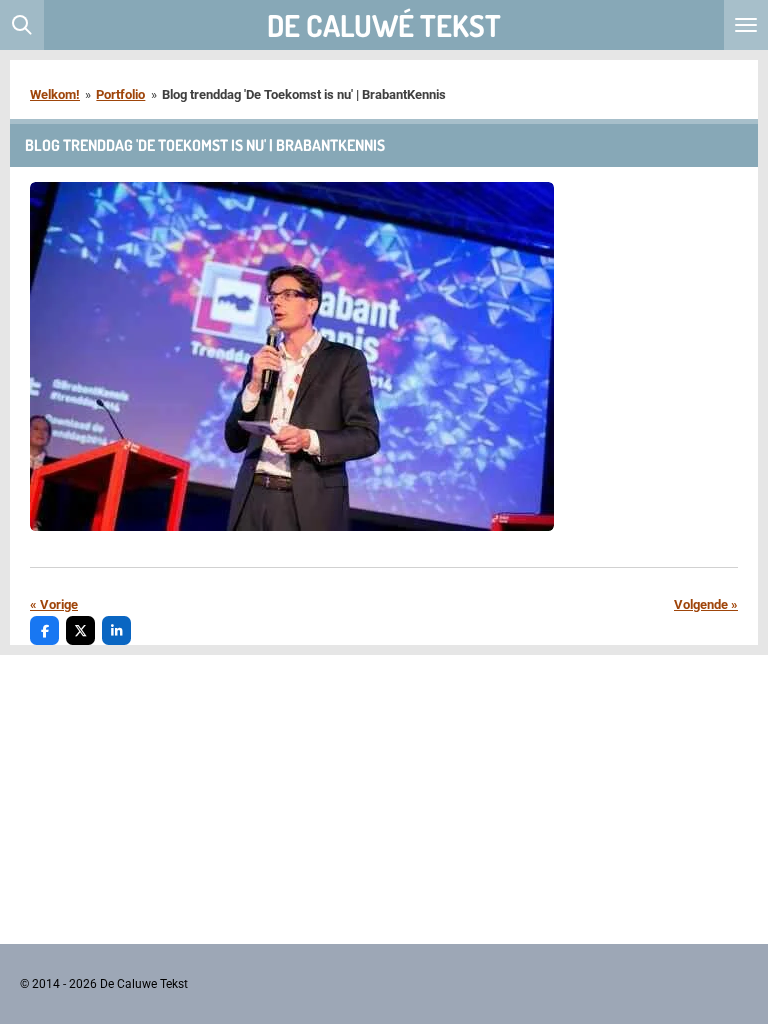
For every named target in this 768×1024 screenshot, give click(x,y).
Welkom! (55, 94)
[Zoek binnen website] (22, 25)
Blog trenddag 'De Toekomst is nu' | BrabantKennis (304, 94)
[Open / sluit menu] (746, 25)
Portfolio (120, 94)
